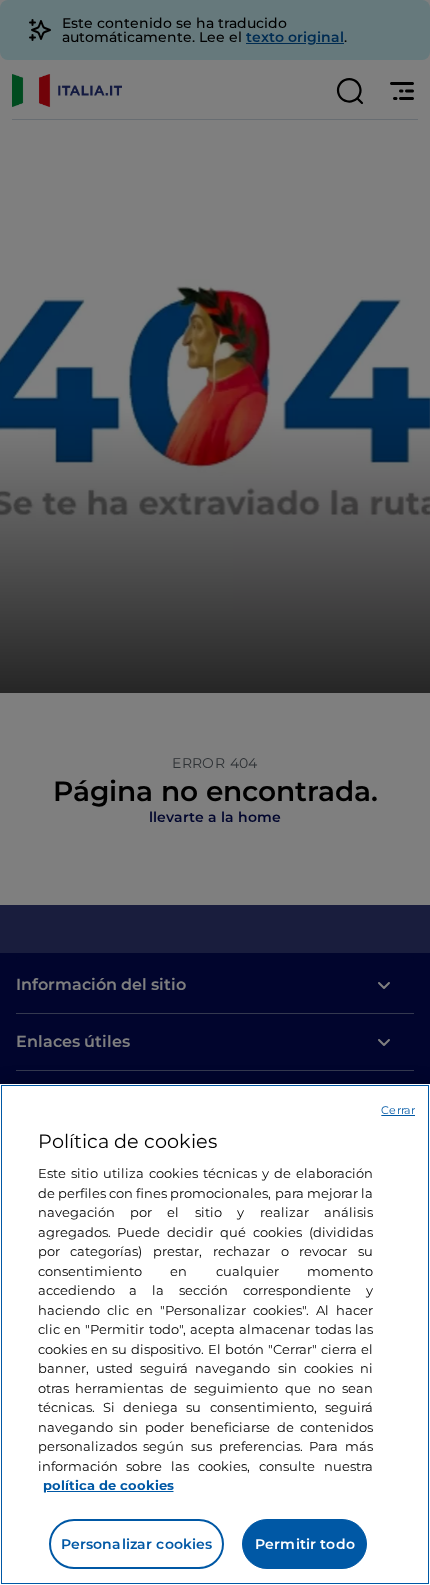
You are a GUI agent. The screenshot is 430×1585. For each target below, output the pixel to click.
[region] (215, 1334)
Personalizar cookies (137, 1544)
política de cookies (108, 1485)
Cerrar (398, 1110)
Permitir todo (305, 1544)
